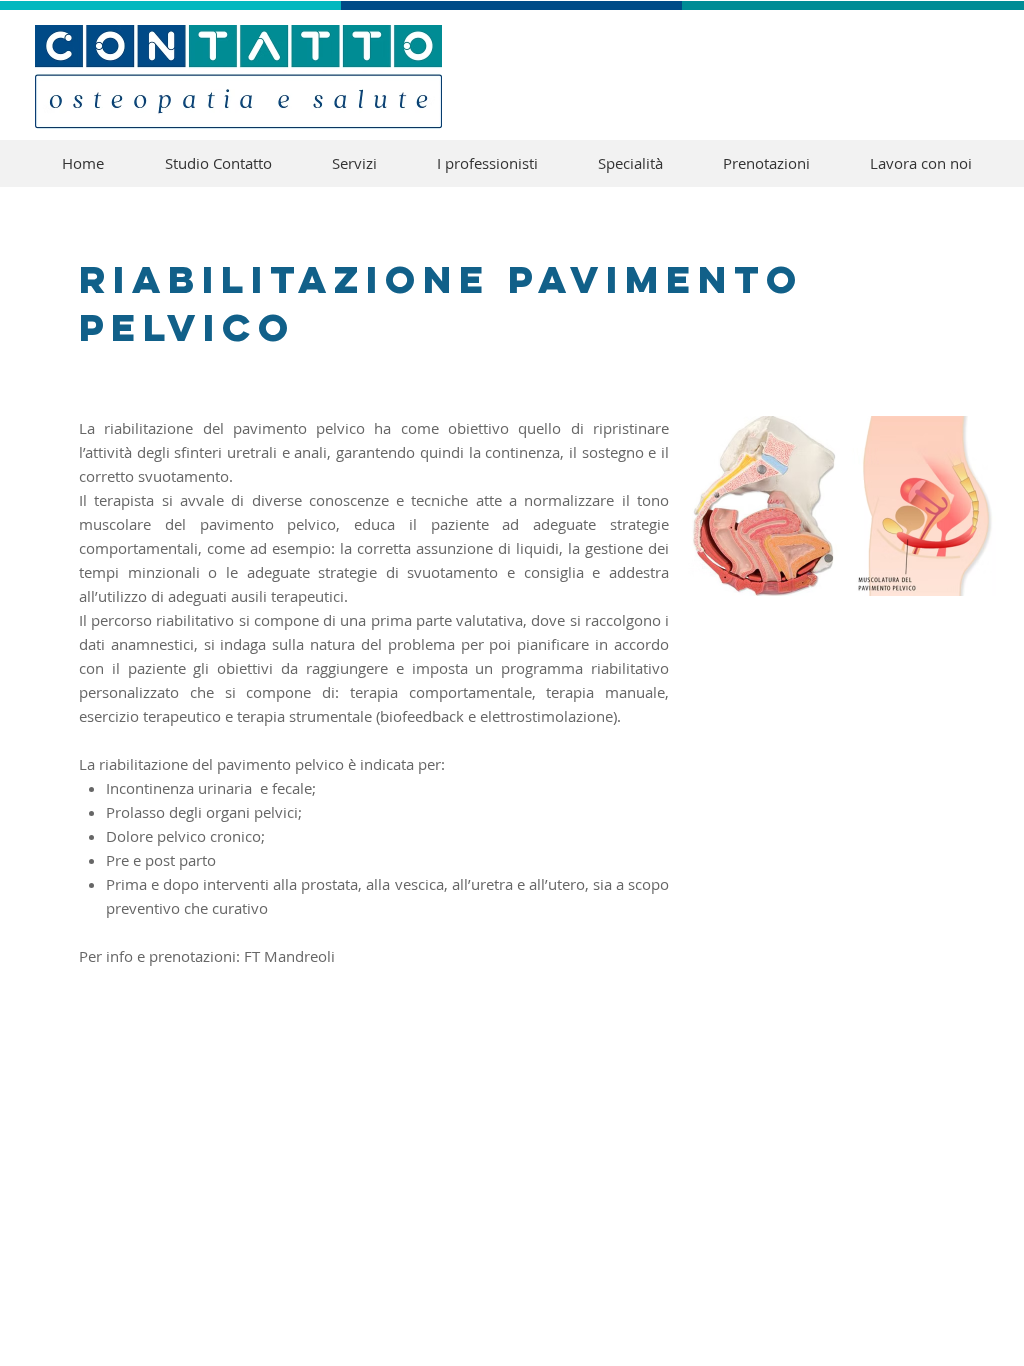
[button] (630, 163)
